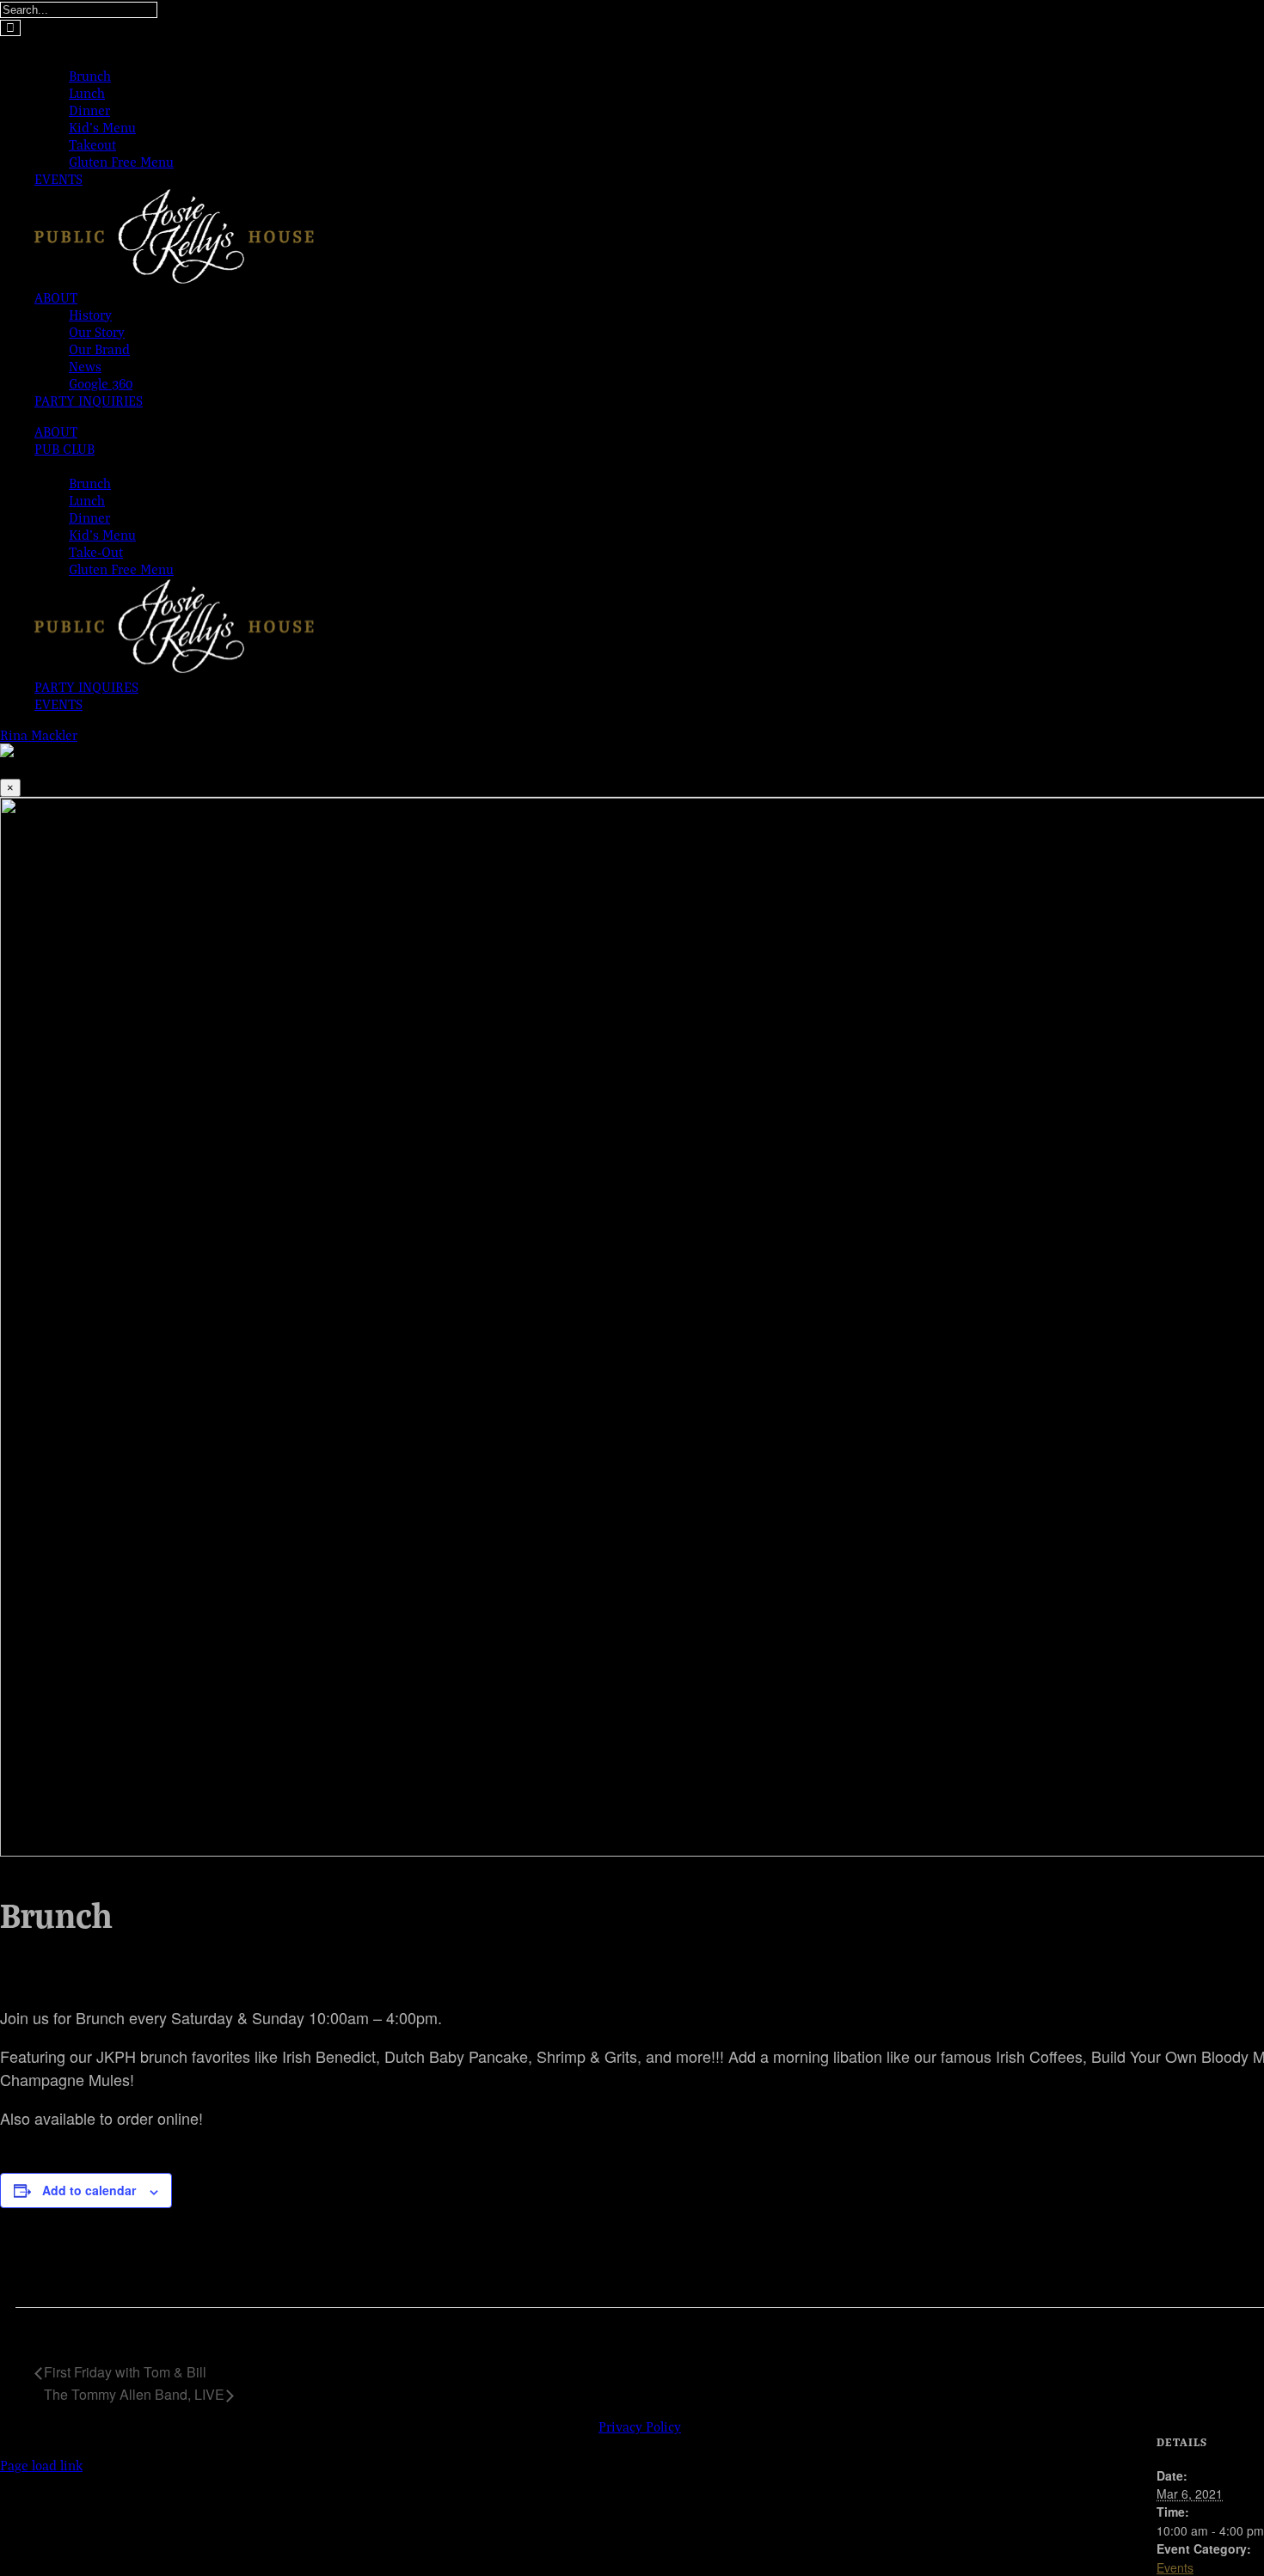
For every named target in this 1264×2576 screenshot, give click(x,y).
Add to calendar (89, 2190)
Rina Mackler (39, 735)
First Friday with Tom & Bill (125, 2372)
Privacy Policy (640, 2426)
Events (1175, 2567)
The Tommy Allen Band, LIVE (134, 2394)
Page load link (41, 2465)
